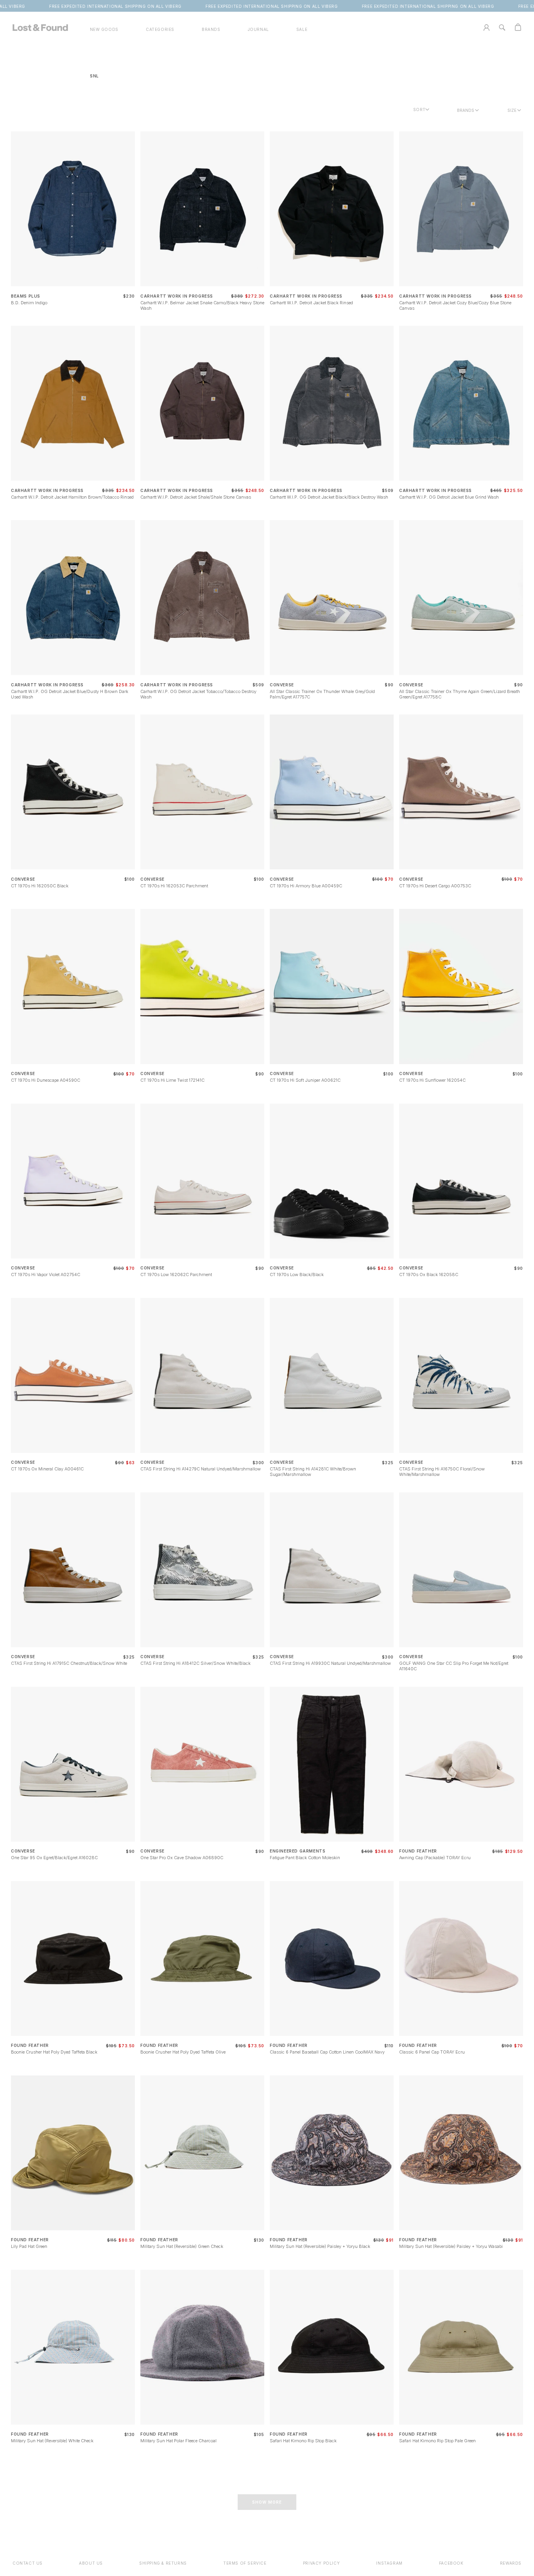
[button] (160, 30)
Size (512, 110)
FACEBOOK (451, 2563)
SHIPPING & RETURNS (163, 2563)
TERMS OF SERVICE (245, 2563)
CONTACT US (28, 2563)
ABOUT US (91, 2563)
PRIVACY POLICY (321, 2563)
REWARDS (511, 2563)
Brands (466, 110)
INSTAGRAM (389, 2563)
